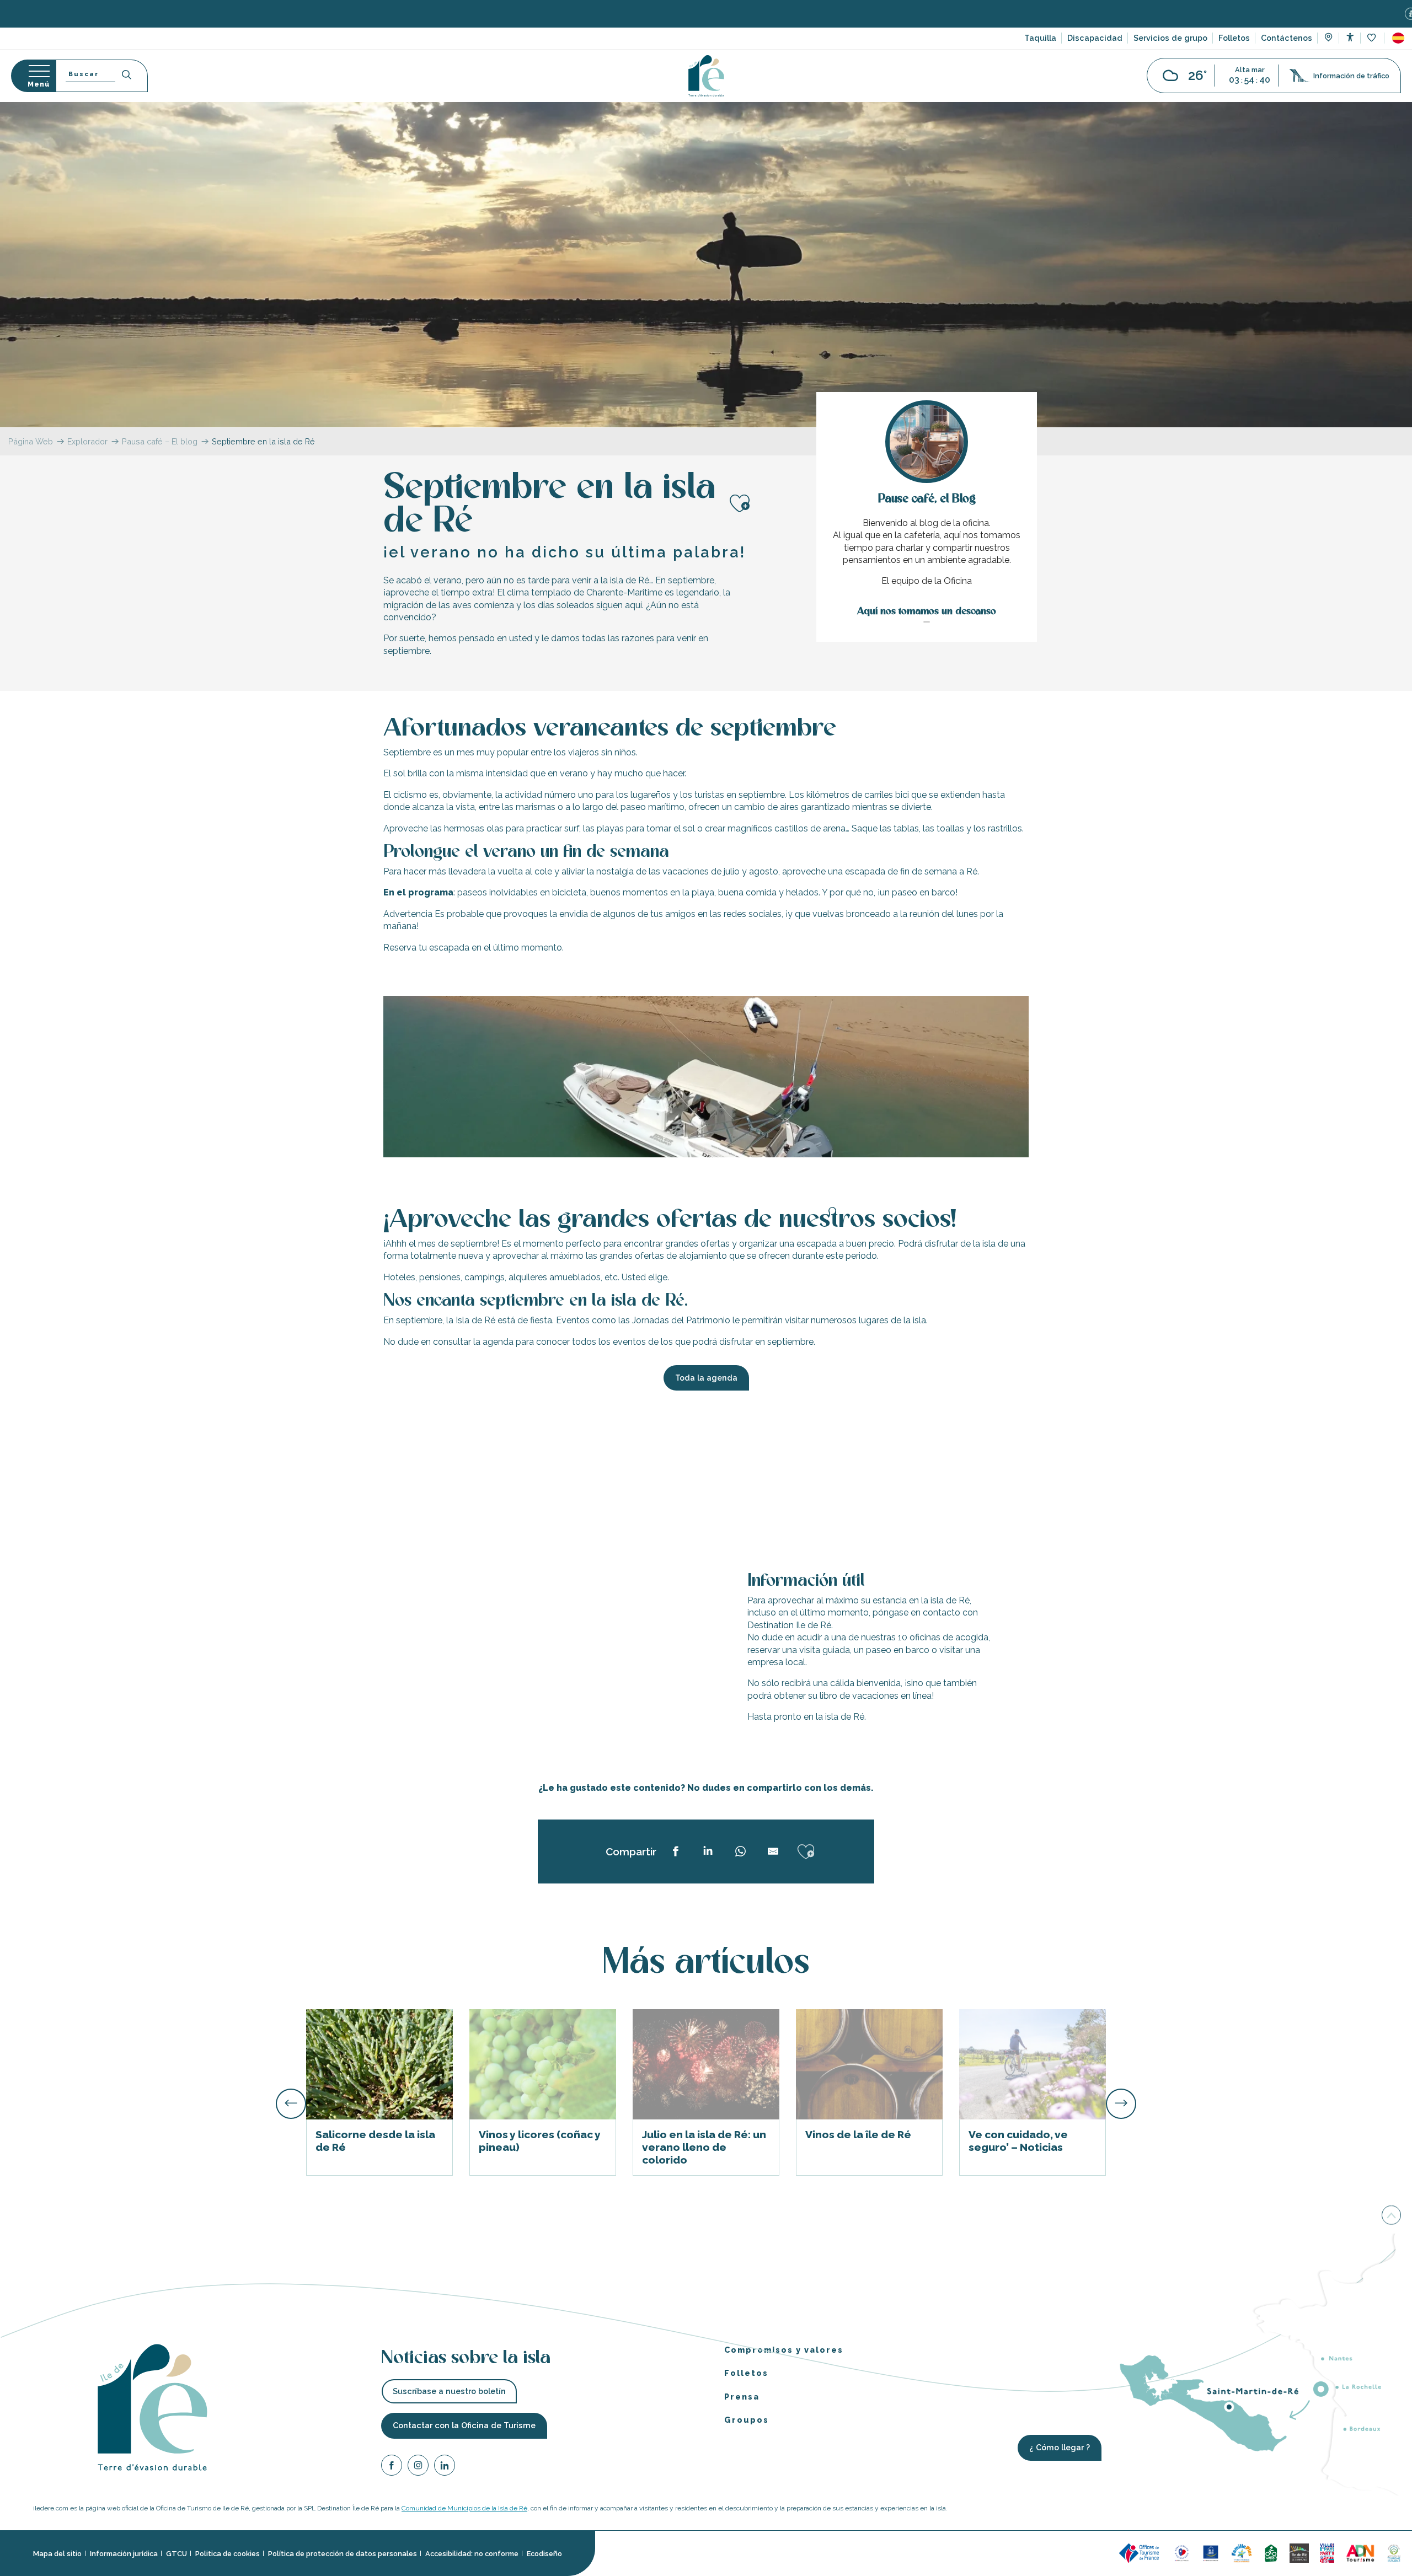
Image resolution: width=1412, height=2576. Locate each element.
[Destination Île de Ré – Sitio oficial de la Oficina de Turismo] (706, 76)
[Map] (1328, 39)
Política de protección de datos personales (343, 2554)
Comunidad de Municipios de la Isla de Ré (464, 2508)
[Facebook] (392, 2467)
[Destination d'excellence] (1182, 2553)
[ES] (1398, 38)
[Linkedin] (445, 2467)
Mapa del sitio (57, 2554)
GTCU (176, 2554)
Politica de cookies (228, 2554)
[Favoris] (1373, 38)
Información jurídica (124, 2554)
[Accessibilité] (1350, 37)
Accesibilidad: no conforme (472, 2554)
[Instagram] (418, 2467)
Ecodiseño (544, 2554)
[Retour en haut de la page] (1391, 2215)
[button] (1398, 38)
